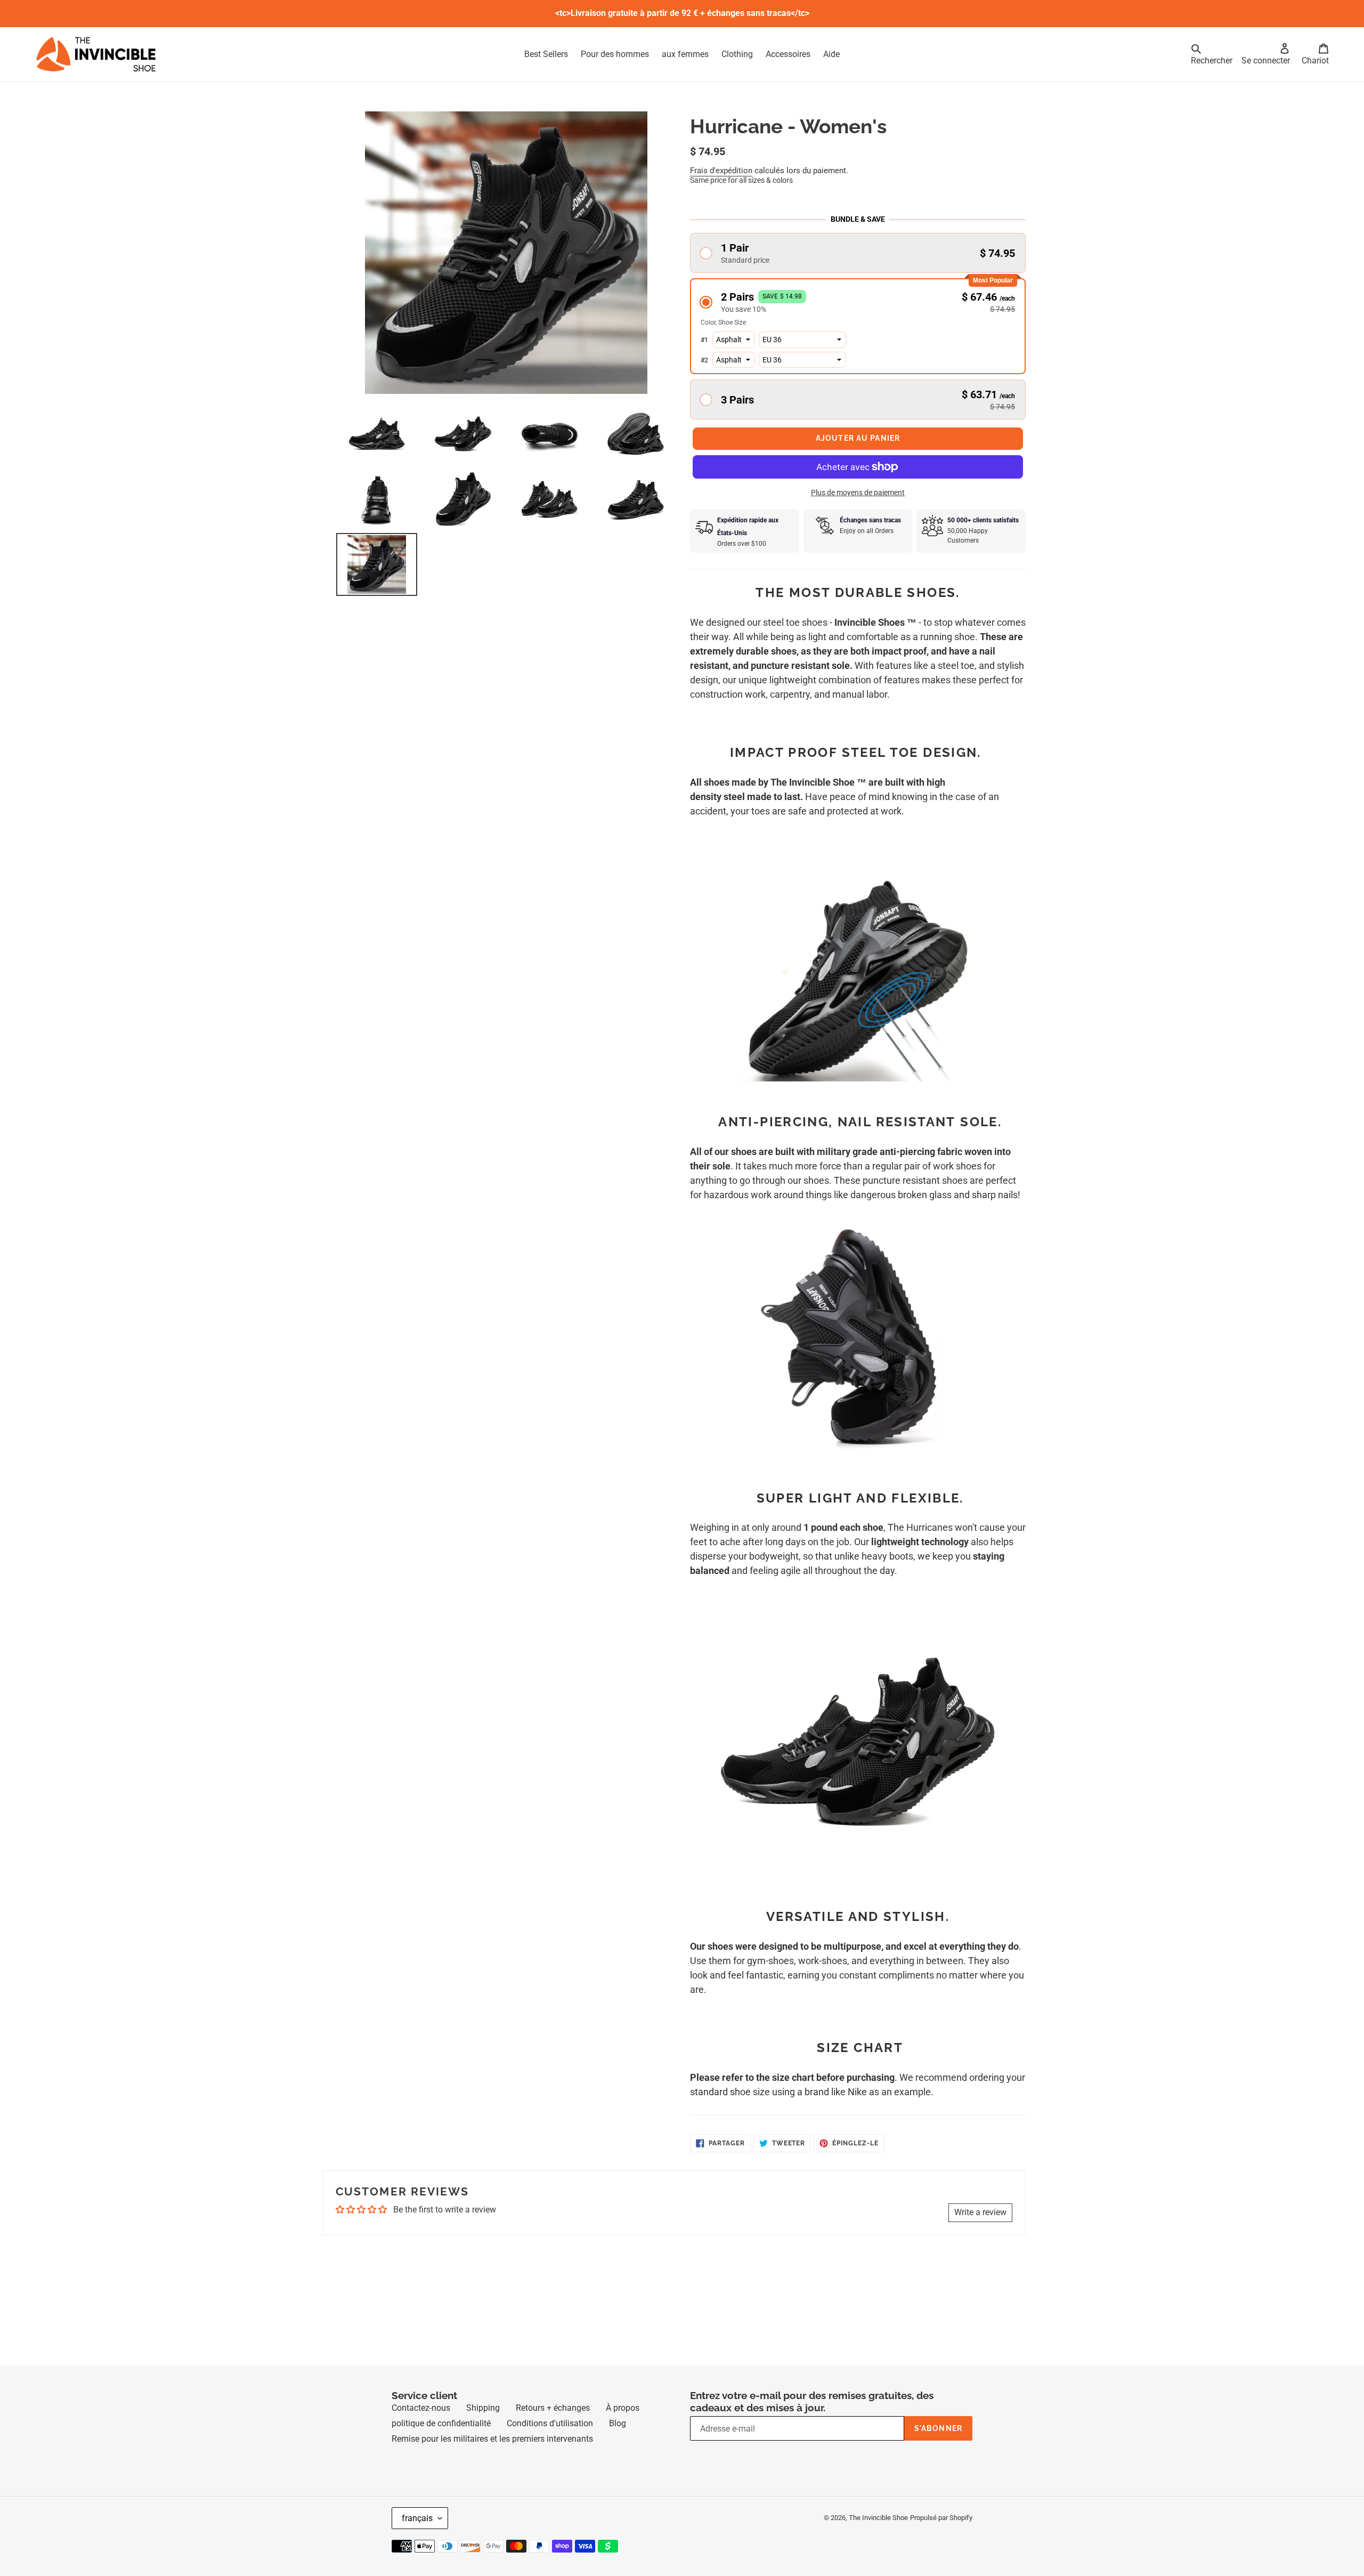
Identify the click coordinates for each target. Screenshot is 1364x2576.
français (417, 2537)
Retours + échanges (553, 2427)
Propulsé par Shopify (941, 2537)
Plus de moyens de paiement (858, 512)
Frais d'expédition (721, 171)
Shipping (483, 2427)
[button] (858, 253)
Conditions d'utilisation (550, 2442)
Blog (618, 2442)
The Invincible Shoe (878, 2537)
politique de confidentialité (441, 2442)
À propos (623, 2427)
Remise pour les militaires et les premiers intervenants (492, 2458)
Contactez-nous (421, 2427)
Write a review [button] (980, 2231)
